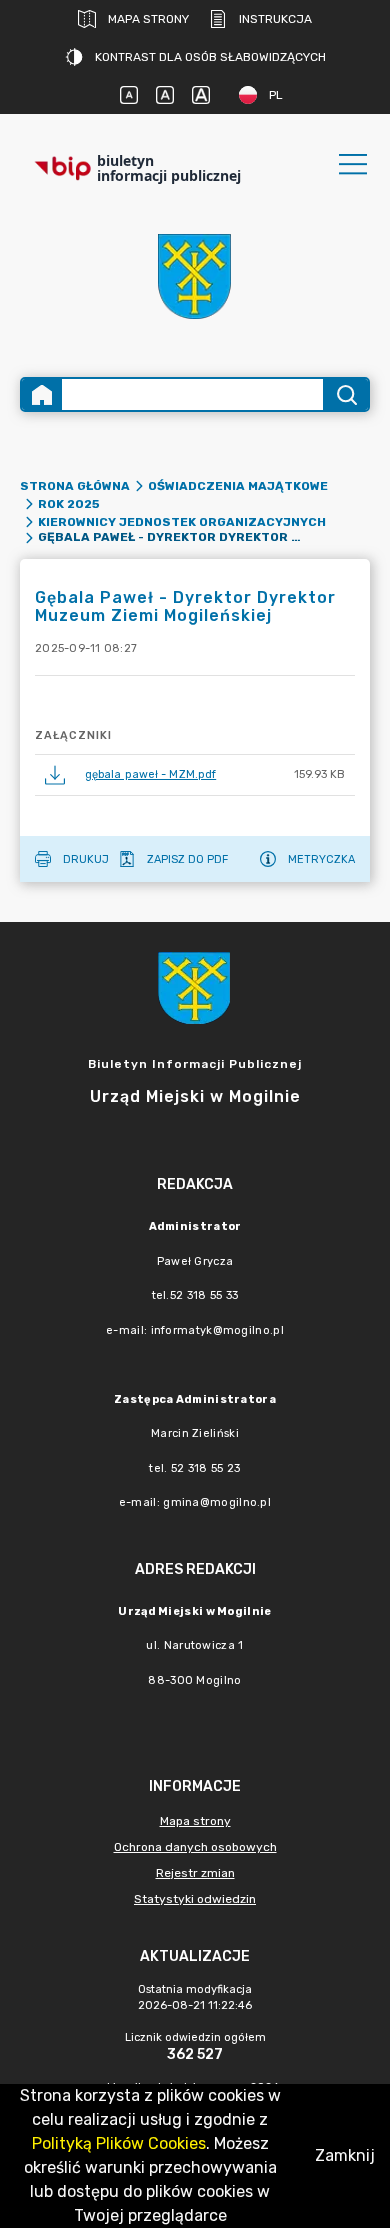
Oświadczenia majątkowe (238, 486)
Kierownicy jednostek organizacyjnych (182, 522)
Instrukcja (275, 19)
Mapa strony (148, 19)
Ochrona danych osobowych (195, 1847)
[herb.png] (195, 276)
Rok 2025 (69, 504)
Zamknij (345, 2155)
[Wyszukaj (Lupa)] (345, 394)
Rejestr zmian (195, 1873)
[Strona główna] (42, 394)
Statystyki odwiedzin (195, 1899)
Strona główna (75, 486)
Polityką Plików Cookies (119, 2143)
